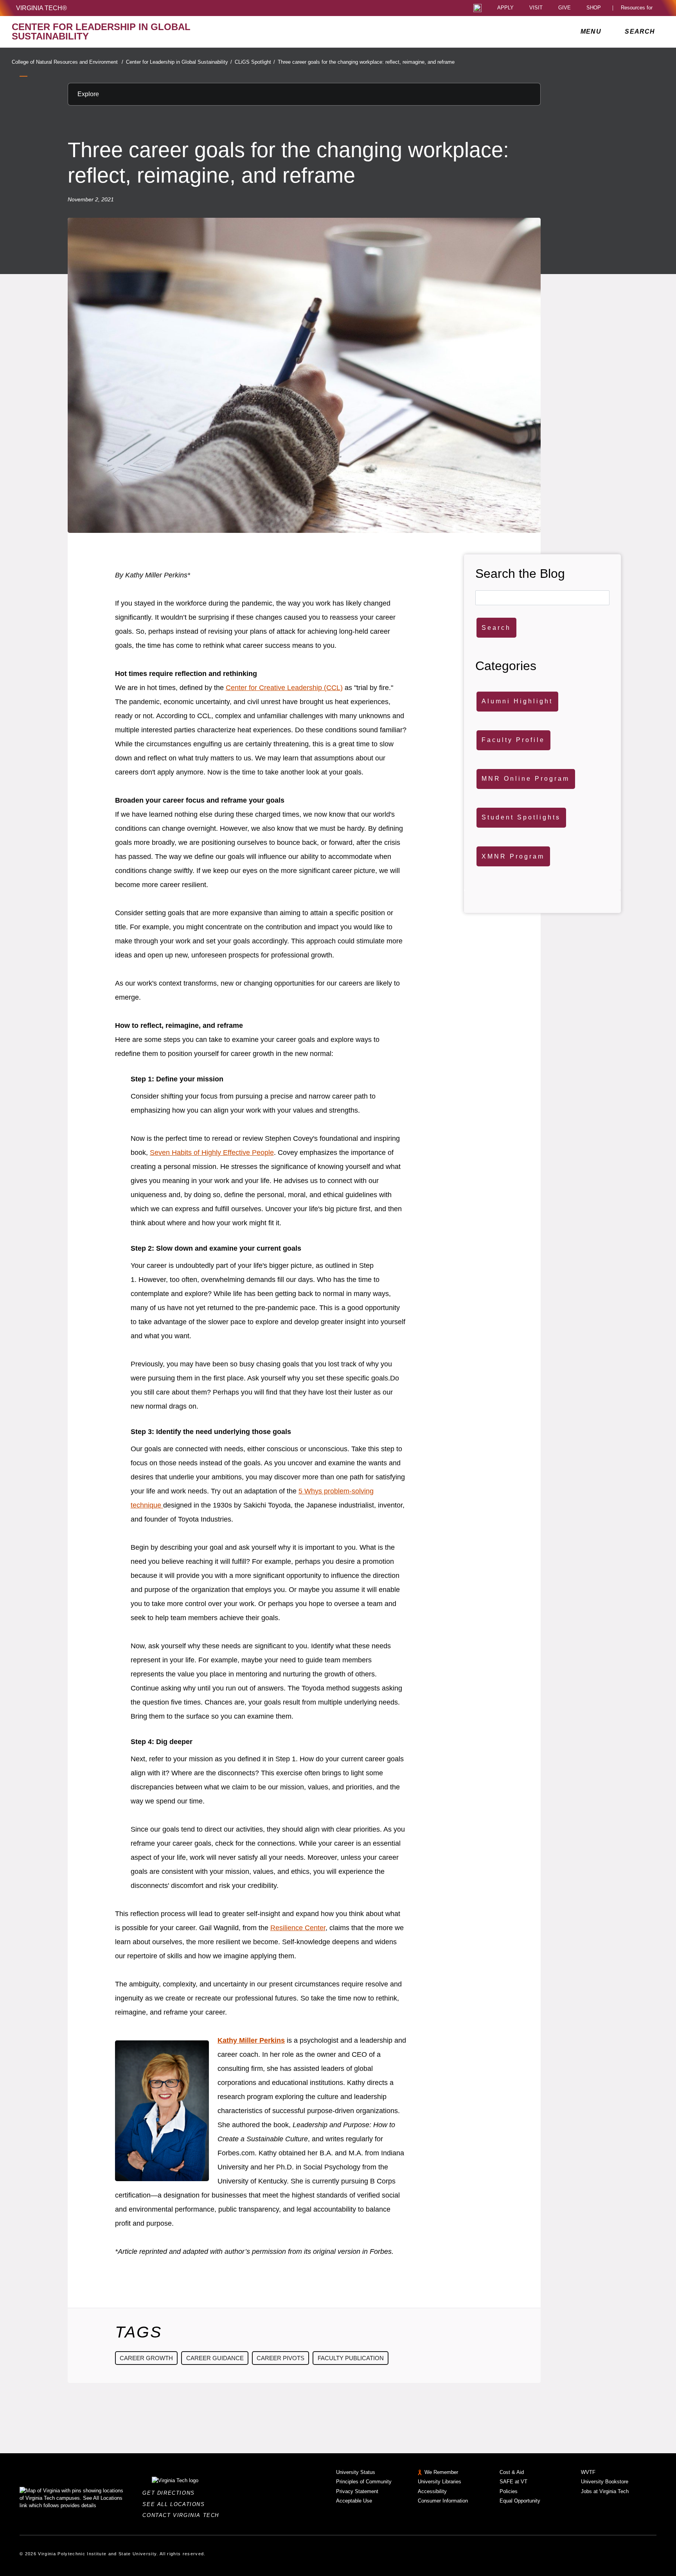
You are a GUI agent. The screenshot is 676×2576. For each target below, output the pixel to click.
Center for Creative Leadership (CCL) (284, 688)
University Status (356, 2472)
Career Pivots (280, 2358)
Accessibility (432, 2491)
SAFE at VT (513, 2482)
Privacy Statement (357, 2491)
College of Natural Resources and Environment (67, 62)
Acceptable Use (354, 2501)
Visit (536, 8)
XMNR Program (513, 856)
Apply (505, 8)
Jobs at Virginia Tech (605, 2491)
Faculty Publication (351, 2358)
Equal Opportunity (520, 2501)
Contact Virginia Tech (183, 2515)
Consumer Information (443, 2501)
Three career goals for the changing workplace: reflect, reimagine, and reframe (366, 62)
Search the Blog (520, 574)
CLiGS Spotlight (255, 62)
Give (565, 8)
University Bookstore (605, 2482)
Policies (509, 2491)
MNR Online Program (526, 779)
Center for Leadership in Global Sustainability (179, 62)
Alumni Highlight (517, 701)
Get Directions (171, 2493)
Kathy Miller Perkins (251, 2040)
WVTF (588, 2472)
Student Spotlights (521, 817)
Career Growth (146, 2358)
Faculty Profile (513, 740)
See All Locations (176, 2504)
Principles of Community (364, 2482)
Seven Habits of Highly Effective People (212, 1153)
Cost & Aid (512, 2472)
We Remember (441, 2472)
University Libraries (440, 2482)
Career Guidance (215, 2358)
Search (496, 628)
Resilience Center (298, 1928)
